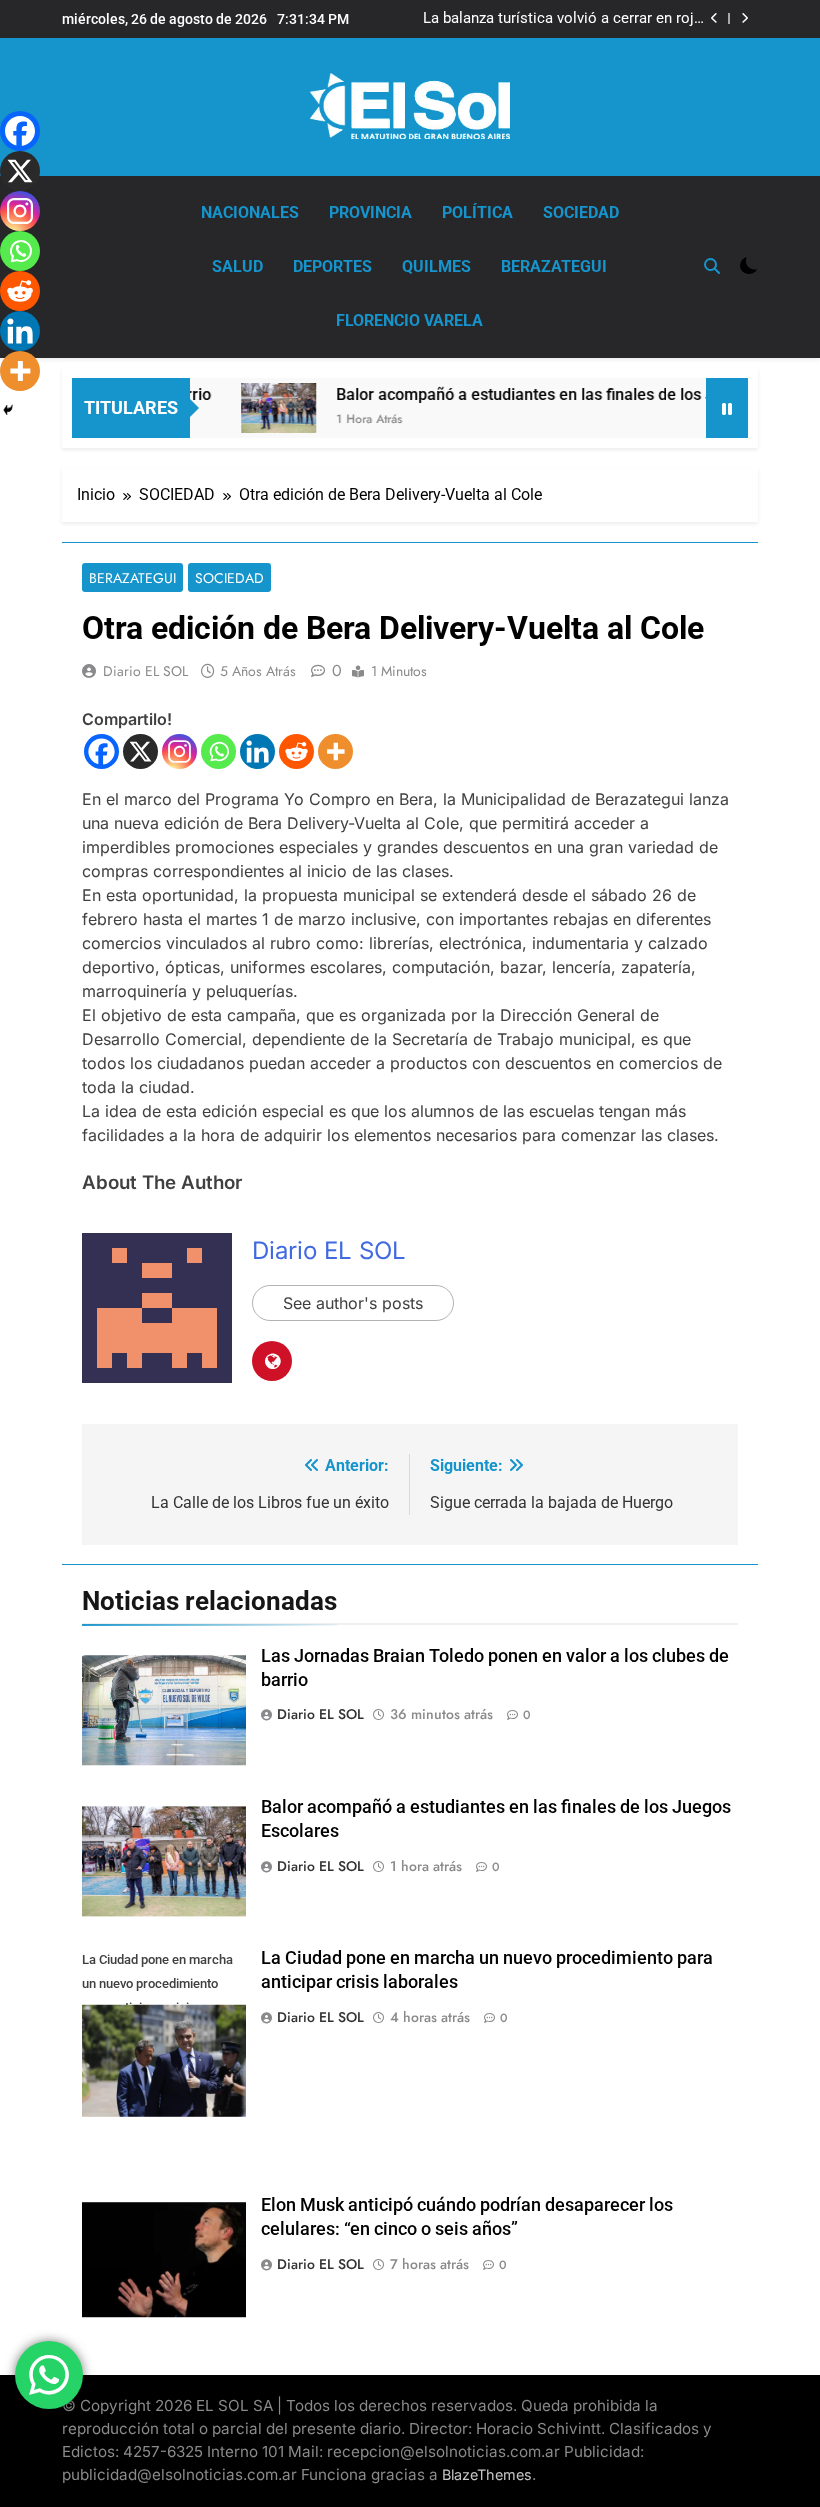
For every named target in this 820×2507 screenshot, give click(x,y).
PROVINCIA (370, 212)
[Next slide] (744, 18)
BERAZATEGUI (554, 266)
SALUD (237, 266)
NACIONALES (250, 212)
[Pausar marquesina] (727, 408)
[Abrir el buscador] (712, 266)
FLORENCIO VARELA (409, 320)
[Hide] (8, 410)
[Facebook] (101, 751)
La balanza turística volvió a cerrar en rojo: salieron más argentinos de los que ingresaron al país (565, 19)
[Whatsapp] (218, 751)
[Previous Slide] (714, 18)
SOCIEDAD (581, 212)
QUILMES (436, 266)
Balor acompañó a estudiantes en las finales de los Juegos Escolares (559, 394)
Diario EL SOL (145, 671)
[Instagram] (179, 751)
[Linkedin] (257, 751)
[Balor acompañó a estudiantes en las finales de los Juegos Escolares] (253, 408)
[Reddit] (296, 751)
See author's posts (353, 1303)
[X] (140, 751)
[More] (335, 751)
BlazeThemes (487, 2474)
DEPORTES (332, 266)
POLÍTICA (477, 212)
